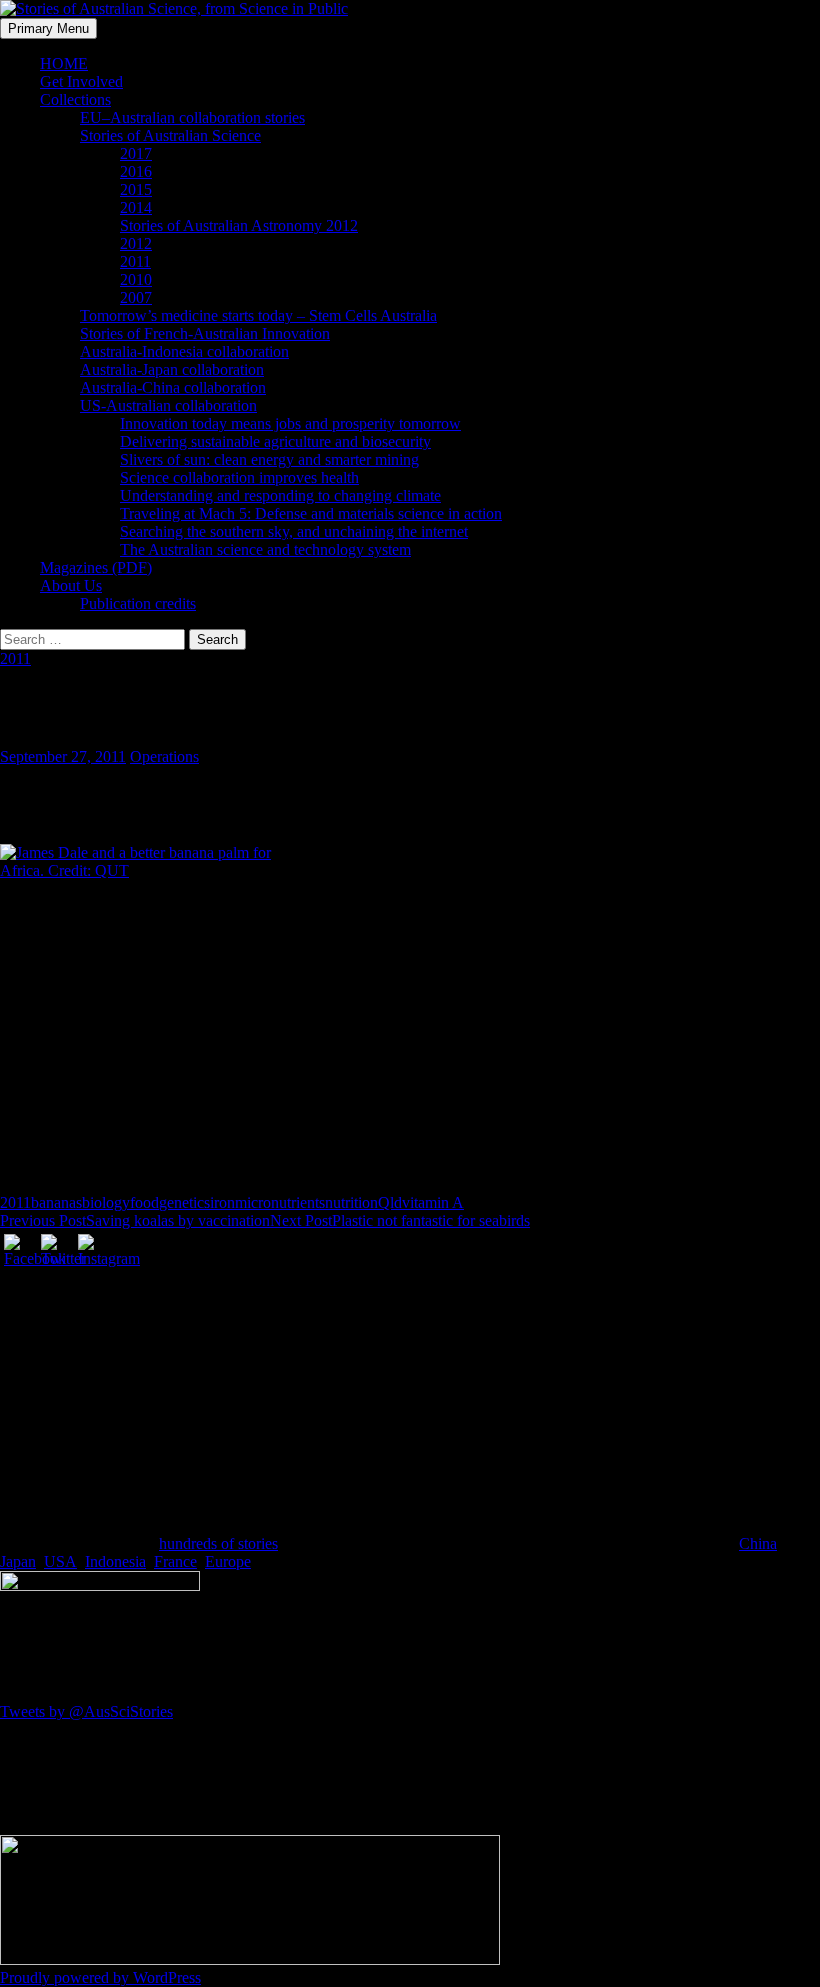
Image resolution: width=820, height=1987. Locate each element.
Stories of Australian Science (170, 135)
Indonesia (115, 1561)
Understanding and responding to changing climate (280, 495)
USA (60, 1561)
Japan (18, 1561)
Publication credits (138, 603)
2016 (136, 171)
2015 (136, 189)
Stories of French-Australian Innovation (205, 333)
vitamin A (433, 1202)
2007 (136, 297)
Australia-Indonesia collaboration (184, 351)
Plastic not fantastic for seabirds (400, 1220)
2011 (135, 261)
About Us (71, 585)
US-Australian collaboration (168, 405)
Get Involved (81, 81)
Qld (390, 1202)
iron (222, 1202)
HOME (64, 63)
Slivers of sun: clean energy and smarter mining (269, 459)
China (758, 1543)
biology (106, 1202)
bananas (56, 1202)
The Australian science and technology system (265, 549)
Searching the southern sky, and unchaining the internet (294, 531)
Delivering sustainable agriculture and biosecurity (275, 441)
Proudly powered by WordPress (100, 1977)
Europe (228, 1561)
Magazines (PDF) (96, 567)
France (175, 1561)
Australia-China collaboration (173, 387)
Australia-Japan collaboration (172, 369)
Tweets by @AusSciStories (86, 1711)
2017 (136, 153)
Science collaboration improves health (239, 477)
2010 (136, 279)
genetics (184, 1202)
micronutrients (280, 1202)
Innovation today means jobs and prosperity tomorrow (290, 423)
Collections (75, 99)
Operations (164, 756)
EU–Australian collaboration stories (192, 117)
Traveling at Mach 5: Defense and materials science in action (311, 513)
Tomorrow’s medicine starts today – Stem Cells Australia (258, 315)
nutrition (351, 1202)
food (144, 1202)
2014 (136, 207)
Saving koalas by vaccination (135, 1220)
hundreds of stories (218, 1543)
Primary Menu (48, 28)
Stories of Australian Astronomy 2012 (239, 225)
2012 (136, 243)
